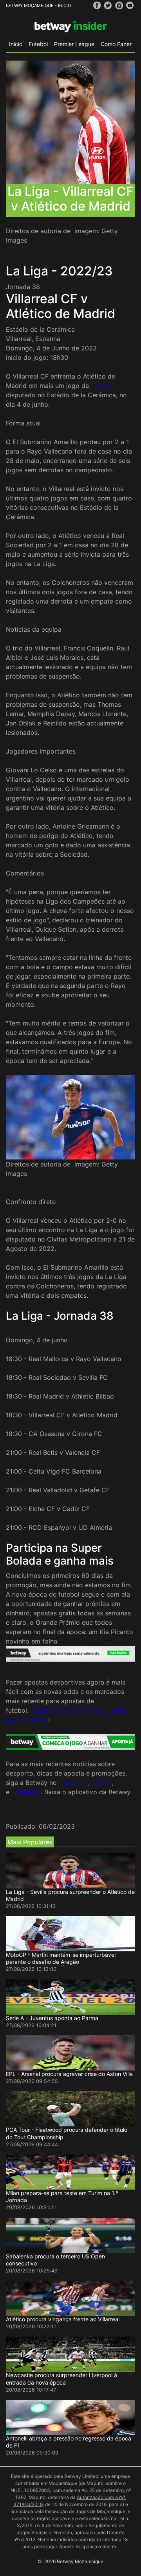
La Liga (102, 386)
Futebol (38, 44)
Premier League (74, 44)
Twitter (102, 1783)
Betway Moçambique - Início (38, 5)
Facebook (73, 1783)
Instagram (26, 1792)
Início (16, 44)
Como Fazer (116, 44)
